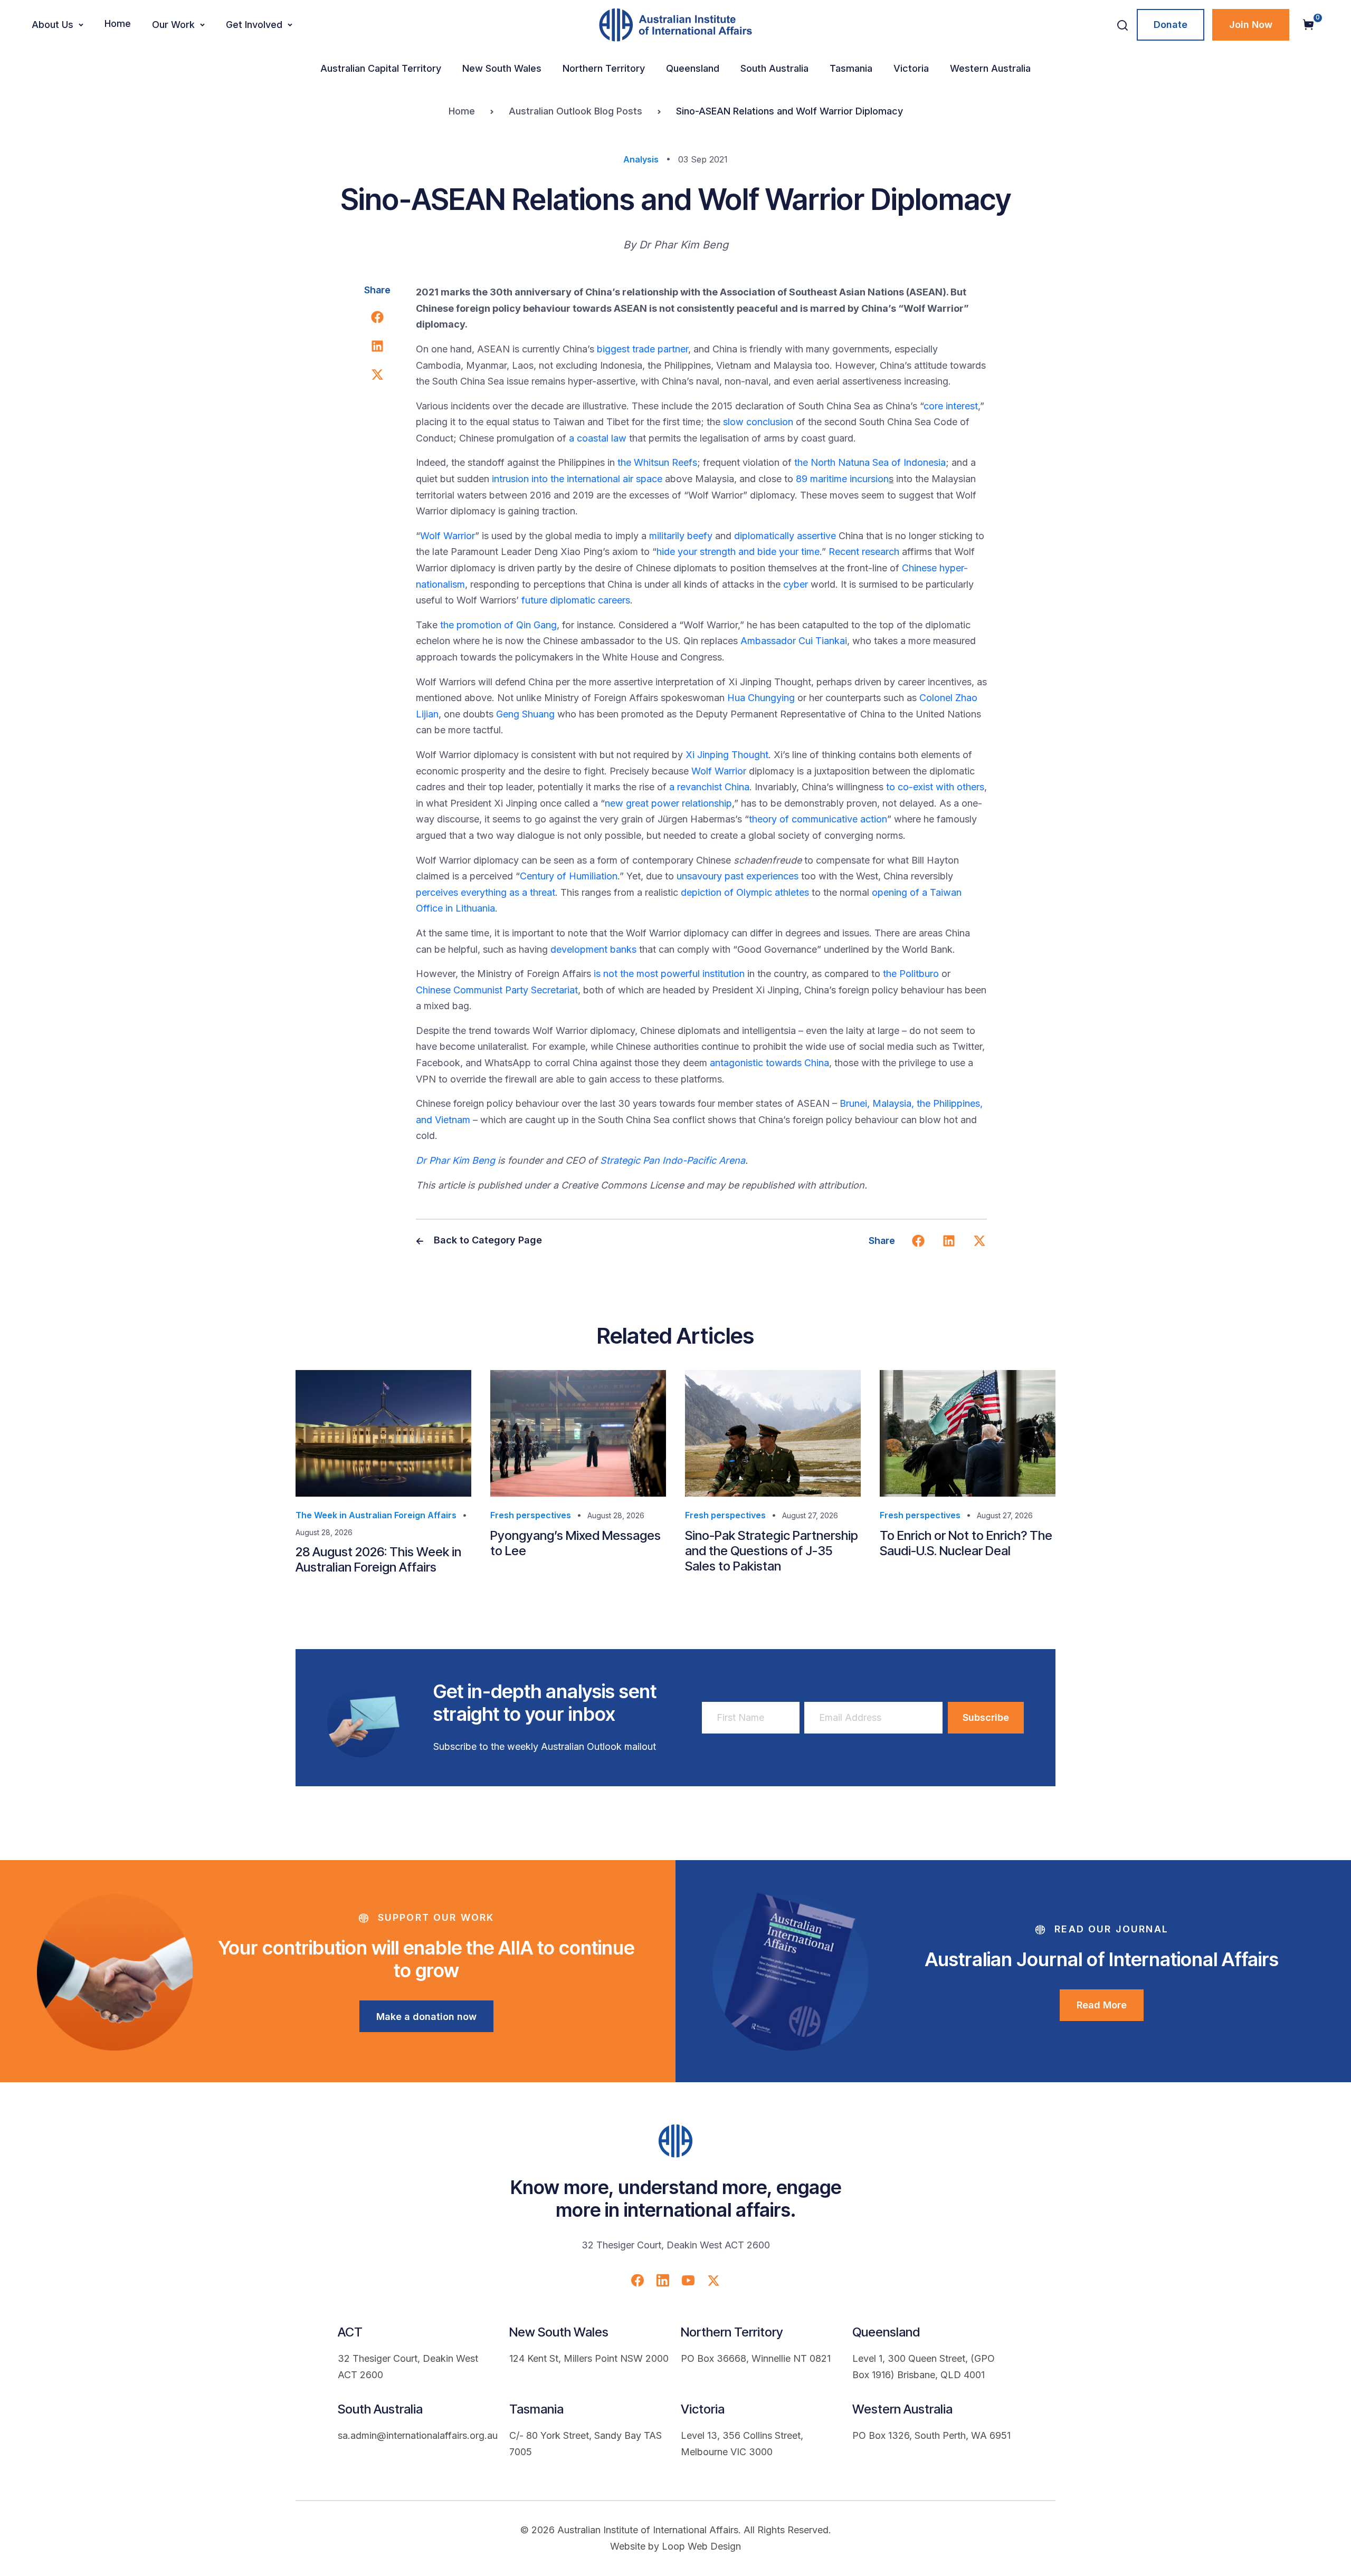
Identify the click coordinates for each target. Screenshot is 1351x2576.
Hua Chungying (761, 698)
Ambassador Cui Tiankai (794, 641)
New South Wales (502, 68)
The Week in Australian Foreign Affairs (376, 1515)
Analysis (641, 159)
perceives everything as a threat (486, 892)
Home (118, 23)
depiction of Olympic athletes (745, 892)
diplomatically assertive (785, 536)
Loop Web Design (701, 2546)
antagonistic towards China (769, 1063)
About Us (53, 25)
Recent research (864, 552)
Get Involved (254, 25)
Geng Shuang (525, 714)
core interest (951, 406)
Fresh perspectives (531, 1515)
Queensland (693, 68)
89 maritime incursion (842, 479)
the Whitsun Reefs (657, 462)
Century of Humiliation (569, 876)
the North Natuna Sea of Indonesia (870, 462)
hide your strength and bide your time (738, 552)
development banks (593, 949)
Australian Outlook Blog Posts (575, 111)
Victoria (911, 68)
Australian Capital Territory (381, 68)
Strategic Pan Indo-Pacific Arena (673, 1160)
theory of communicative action (818, 819)
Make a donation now (426, 2017)
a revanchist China (709, 787)
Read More (1102, 2005)
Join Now (1251, 25)
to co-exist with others (935, 787)
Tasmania (851, 68)
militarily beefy (681, 536)
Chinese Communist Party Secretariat (497, 990)
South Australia (774, 68)
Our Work (173, 25)
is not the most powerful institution (668, 974)
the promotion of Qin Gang (498, 625)
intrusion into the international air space (577, 479)
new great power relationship (668, 803)
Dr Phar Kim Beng (455, 1160)
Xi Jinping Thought (727, 755)
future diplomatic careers (576, 600)
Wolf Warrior (448, 536)
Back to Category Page (487, 1240)
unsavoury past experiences (738, 876)
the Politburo (911, 974)
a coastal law (598, 438)
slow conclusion (758, 422)
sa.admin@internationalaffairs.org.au (418, 2435)
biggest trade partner (643, 349)
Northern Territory (604, 68)
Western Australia (990, 68)
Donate (1171, 25)
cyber (796, 584)
